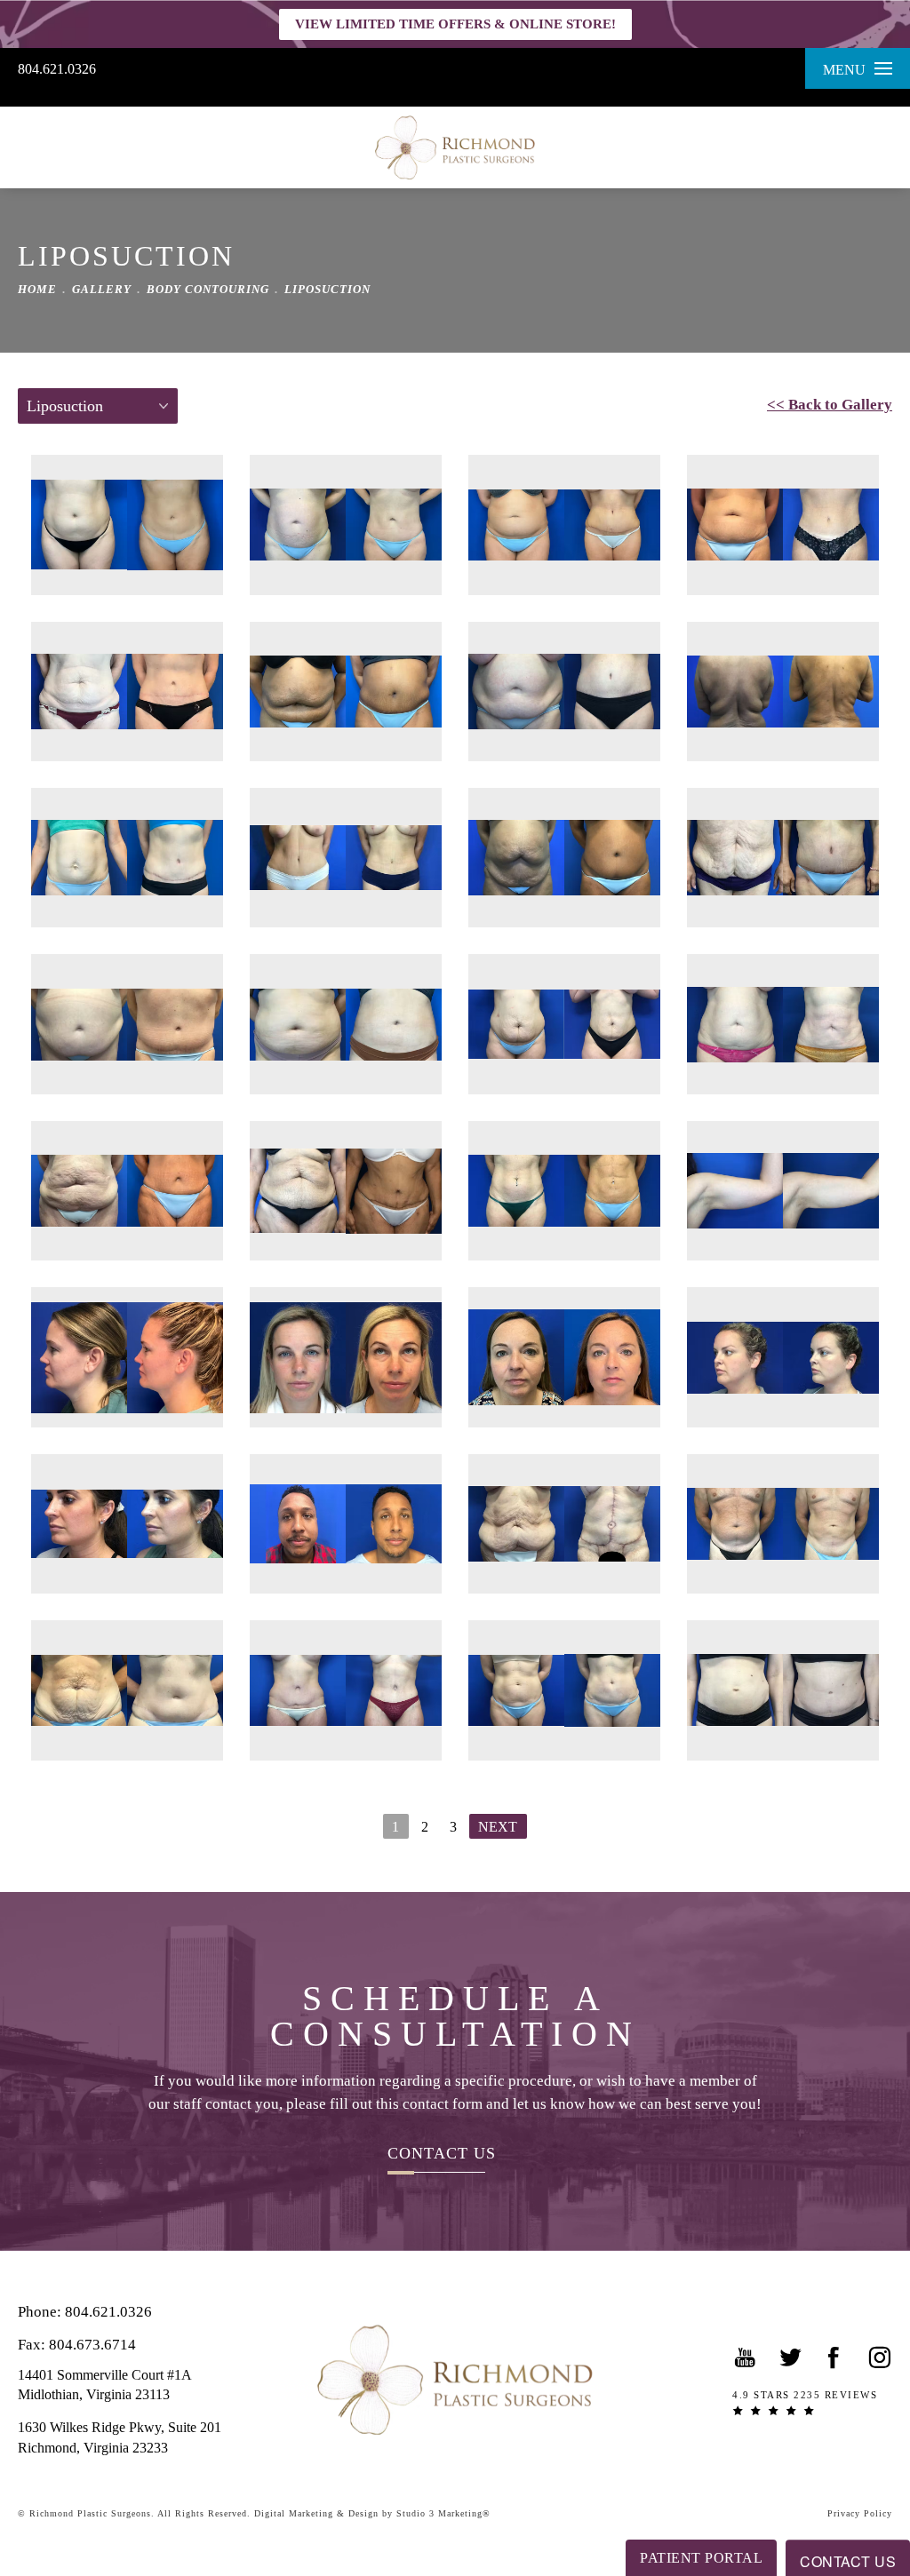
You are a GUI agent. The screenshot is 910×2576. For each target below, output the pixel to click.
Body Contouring (208, 289)
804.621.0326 (57, 69)
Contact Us (442, 2153)
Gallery (102, 289)
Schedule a (455, 2016)
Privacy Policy (860, 2513)
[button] (746, 2357)
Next (498, 1827)
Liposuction (327, 289)
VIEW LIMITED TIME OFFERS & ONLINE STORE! (455, 24)
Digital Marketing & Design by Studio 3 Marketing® (372, 2513)
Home (37, 289)
